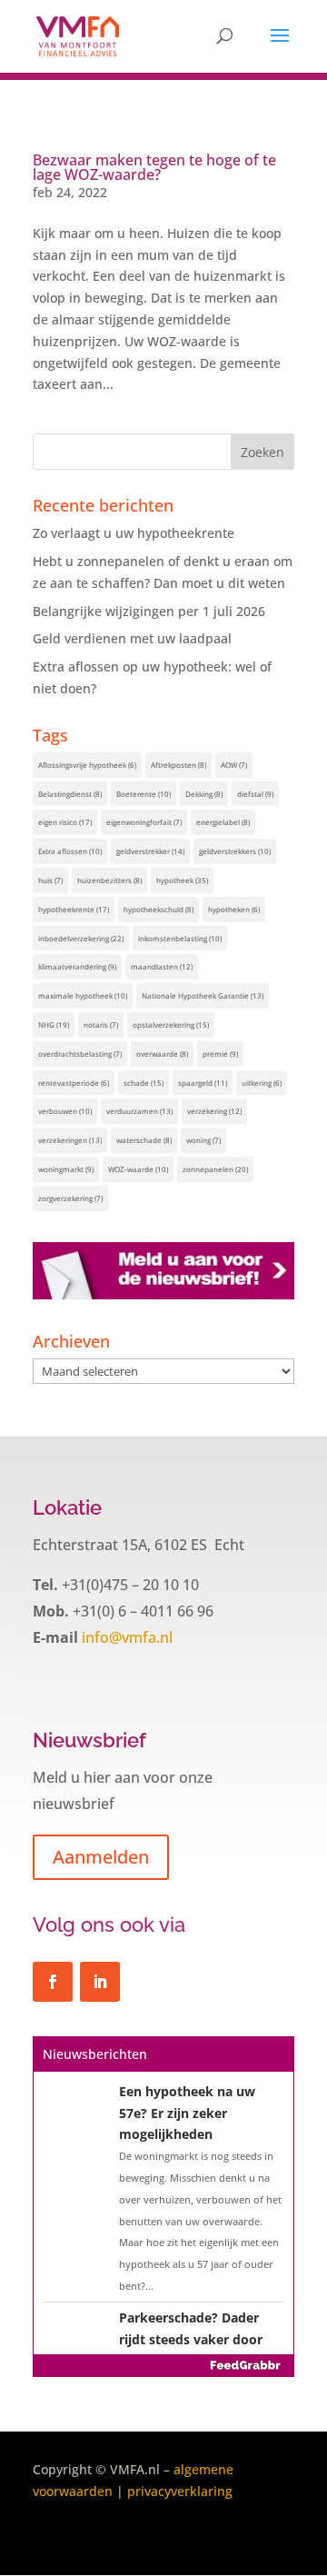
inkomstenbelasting (180, 938)
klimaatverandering (77, 966)
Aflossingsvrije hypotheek (87, 765)
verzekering (214, 1111)
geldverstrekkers (235, 851)
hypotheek (182, 880)
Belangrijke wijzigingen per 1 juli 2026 (149, 611)
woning (203, 1140)
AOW (234, 765)
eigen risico (65, 822)
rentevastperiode (74, 1083)
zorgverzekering (70, 1198)
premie (220, 1054)
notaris (101, 1024)
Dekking (204, 794)
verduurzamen (139, 1111)
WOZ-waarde (138, 1169)
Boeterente (144, 794)
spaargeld (203, 1083)
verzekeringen (70, 1140)
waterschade (144, 1140)
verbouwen (65, 1111)
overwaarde (162, 1054)
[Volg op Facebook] (53, 1982)
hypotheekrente (74, 909)
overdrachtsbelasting (80, 1054)
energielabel (223, 822)
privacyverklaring (180, 2491)
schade (144, 1083)
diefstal (255, 794)
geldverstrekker (150, 851)
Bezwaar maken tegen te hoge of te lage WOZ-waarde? (154, 167)
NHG (54, 1024)
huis (50, 880)
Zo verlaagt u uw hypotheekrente (134, 533)
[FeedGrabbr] (163, 2365)
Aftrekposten (178, 765)
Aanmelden (101, 1857)
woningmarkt (66, 1169)
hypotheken (234, 909)
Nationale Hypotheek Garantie (203, 995)
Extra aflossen (70, 851)
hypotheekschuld (159, 909)
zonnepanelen (215, 1169)
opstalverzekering (171, 1024)
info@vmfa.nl (125, 1637)
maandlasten (162, 966)
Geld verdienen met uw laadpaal (132, 638)
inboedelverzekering (81, 938)
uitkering (262, 1083)
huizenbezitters (109, 880)
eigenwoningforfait (144, 822)
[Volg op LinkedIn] (100, 1982)
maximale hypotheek (83, 995)
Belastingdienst (70, 794)
